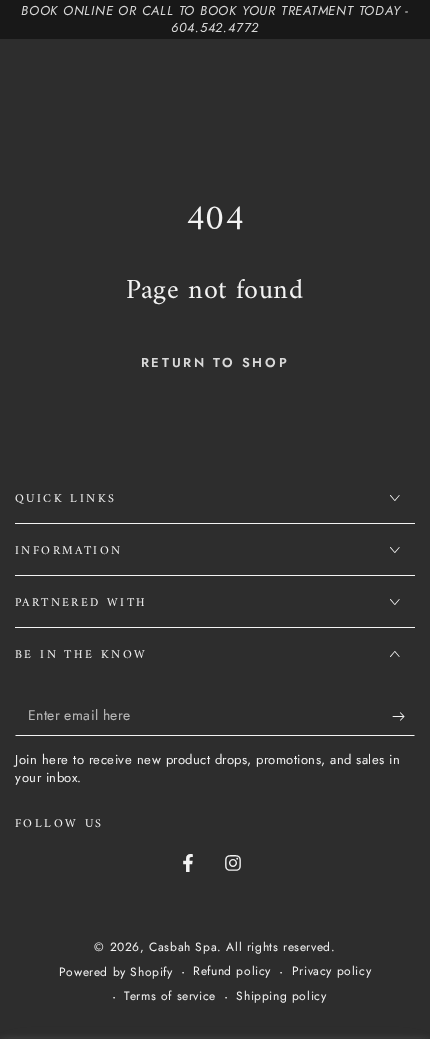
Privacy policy (331, 971)
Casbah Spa (183, 947)
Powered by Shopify (116, 972)
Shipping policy (281, 996)
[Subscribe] (403, 716)
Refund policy (232, 971)
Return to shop (215, 362)
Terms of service (170, 996)
